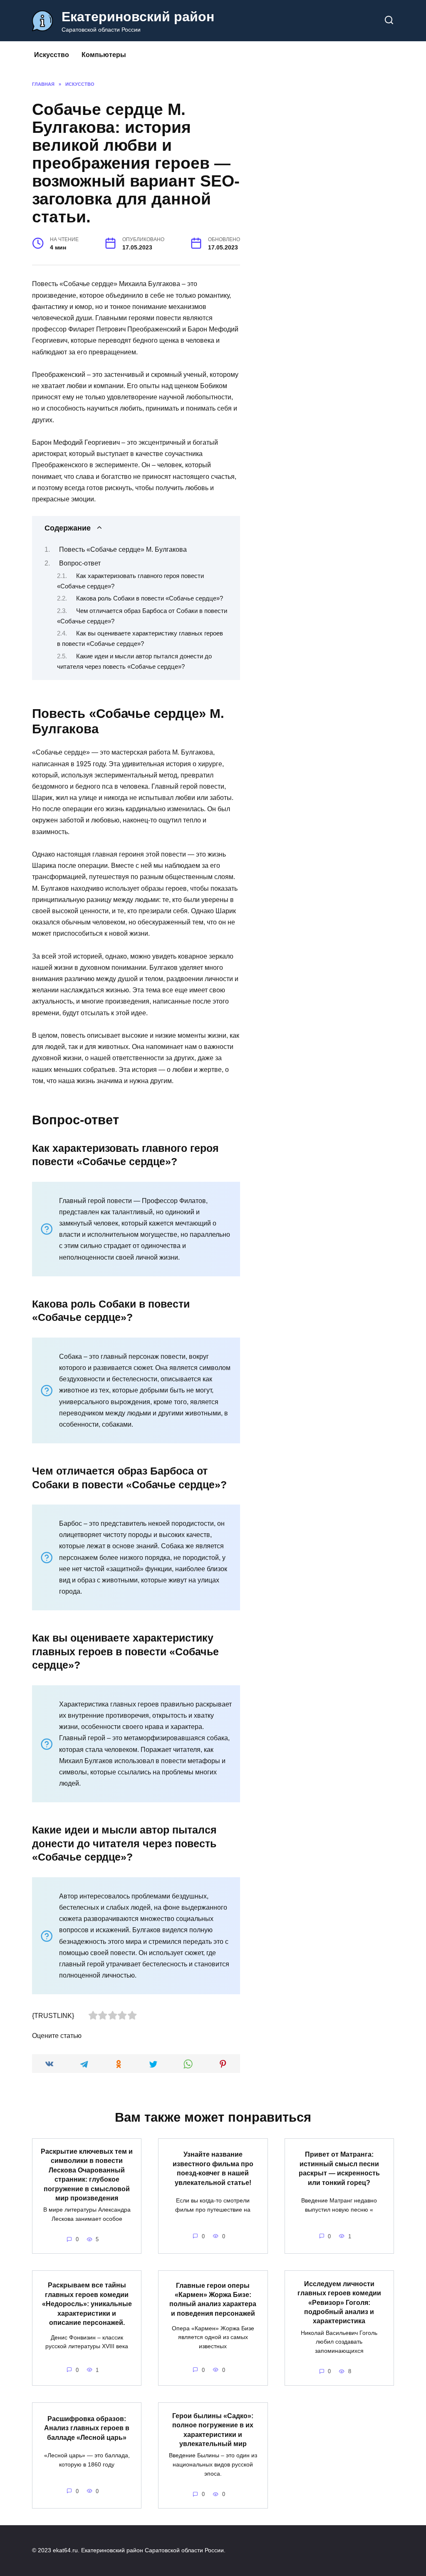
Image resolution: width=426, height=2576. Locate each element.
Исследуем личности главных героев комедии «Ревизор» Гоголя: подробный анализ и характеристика (339, 2302)
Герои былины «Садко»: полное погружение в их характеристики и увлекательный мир (213, 2429)
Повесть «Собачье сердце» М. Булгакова (123, 549)
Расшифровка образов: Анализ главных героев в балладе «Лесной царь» (87, 2428)
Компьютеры (104, 55)
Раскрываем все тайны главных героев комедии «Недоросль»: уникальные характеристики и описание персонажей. (87, 2304)
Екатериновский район (138, 17)
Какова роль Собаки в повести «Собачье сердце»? (150, 598)
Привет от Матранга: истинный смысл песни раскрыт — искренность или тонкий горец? (339, 2168)
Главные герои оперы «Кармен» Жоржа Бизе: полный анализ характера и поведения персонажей (213, 2299)
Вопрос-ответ (80, 563)
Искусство (52, 55)
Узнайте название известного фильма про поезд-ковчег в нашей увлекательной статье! (213, 2168)
